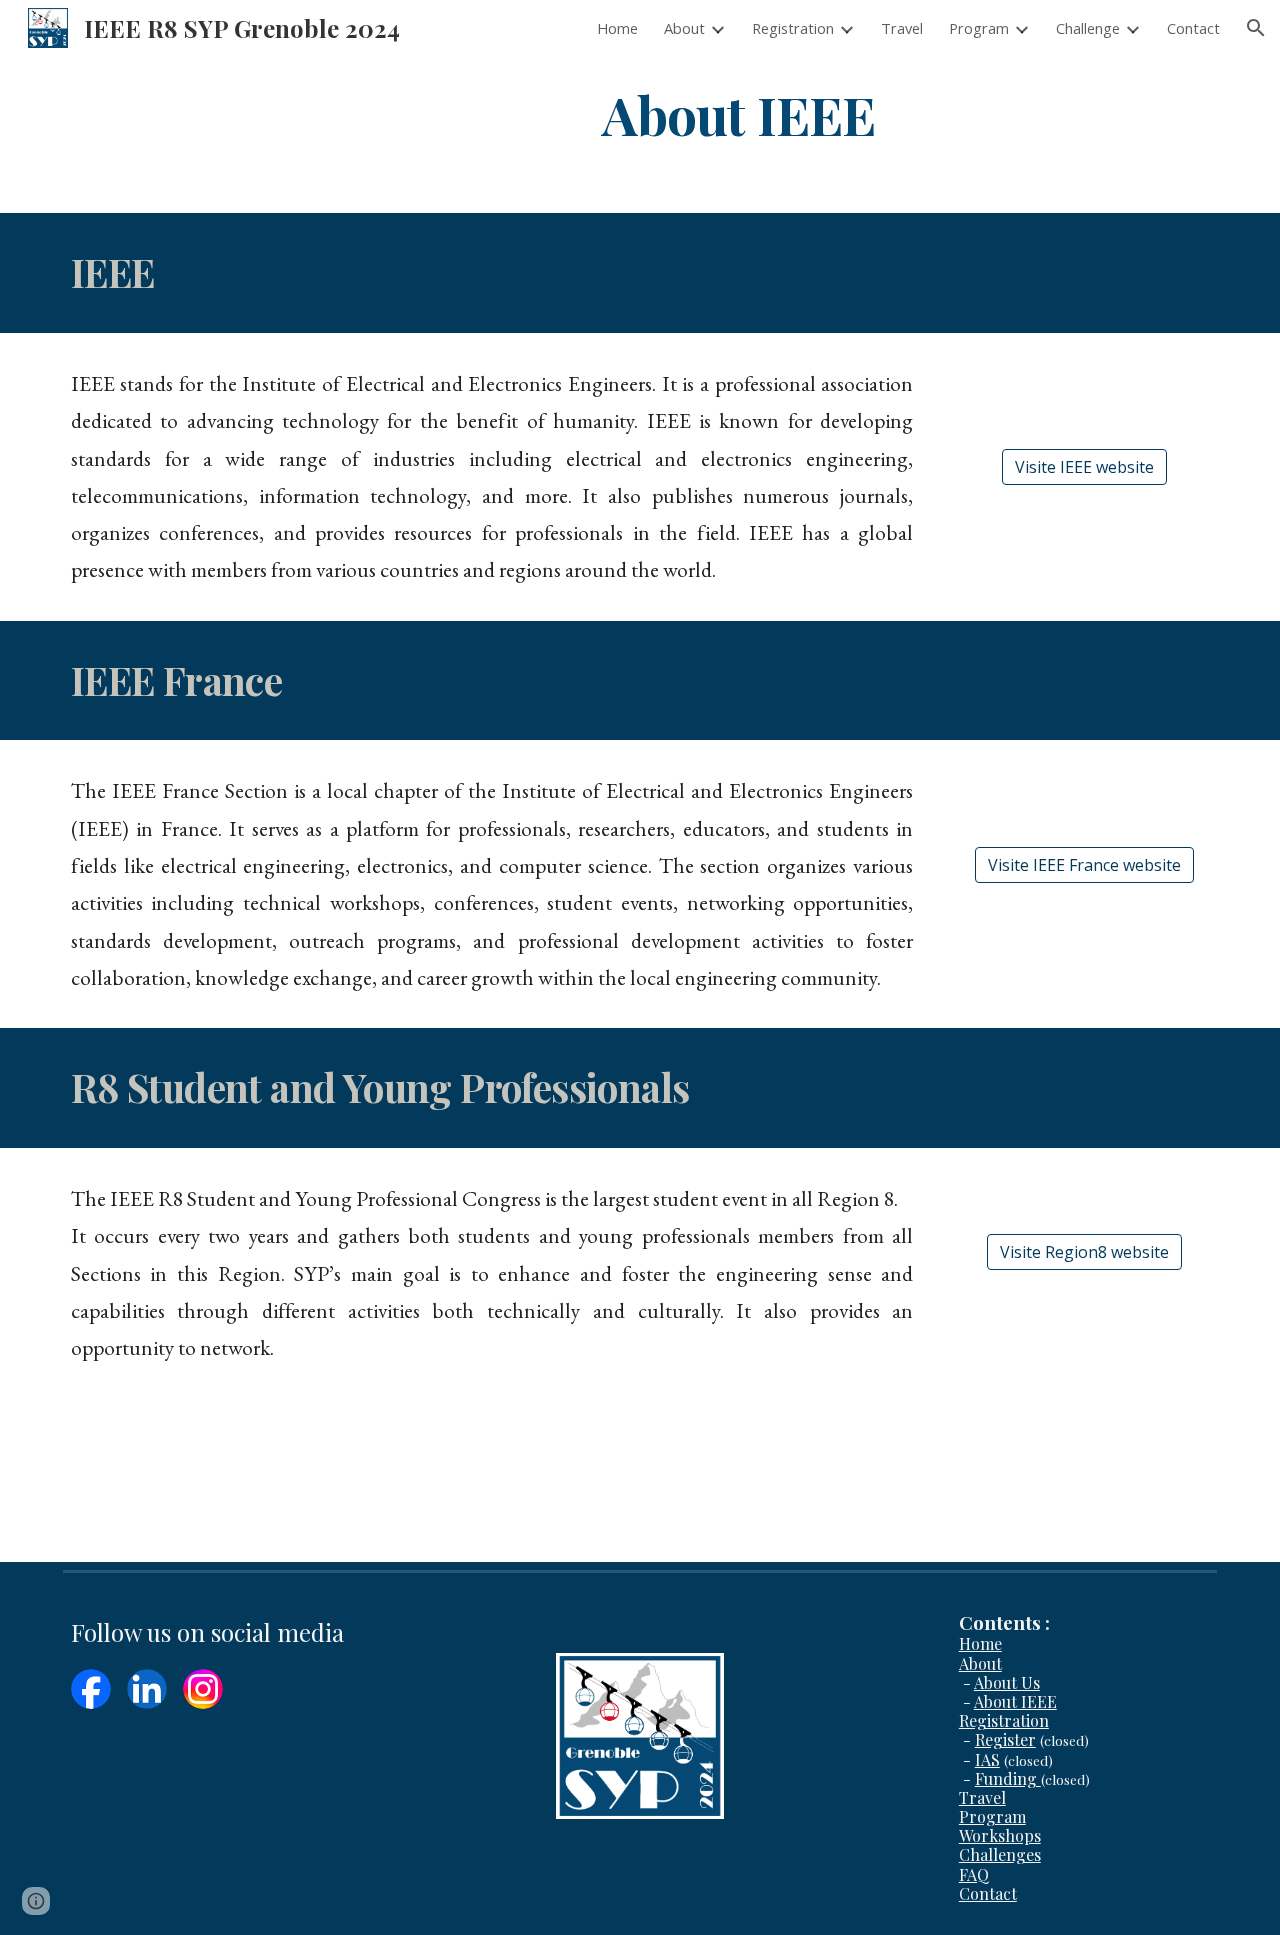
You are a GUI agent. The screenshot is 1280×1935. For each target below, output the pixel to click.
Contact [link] (1193, 28)
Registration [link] (793, 28)
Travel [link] (902, 28)
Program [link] (979, 28)
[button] (1256, 28)
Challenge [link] (1088, 28)
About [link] (684, 28)
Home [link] (617, 28)
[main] (738, 113)
